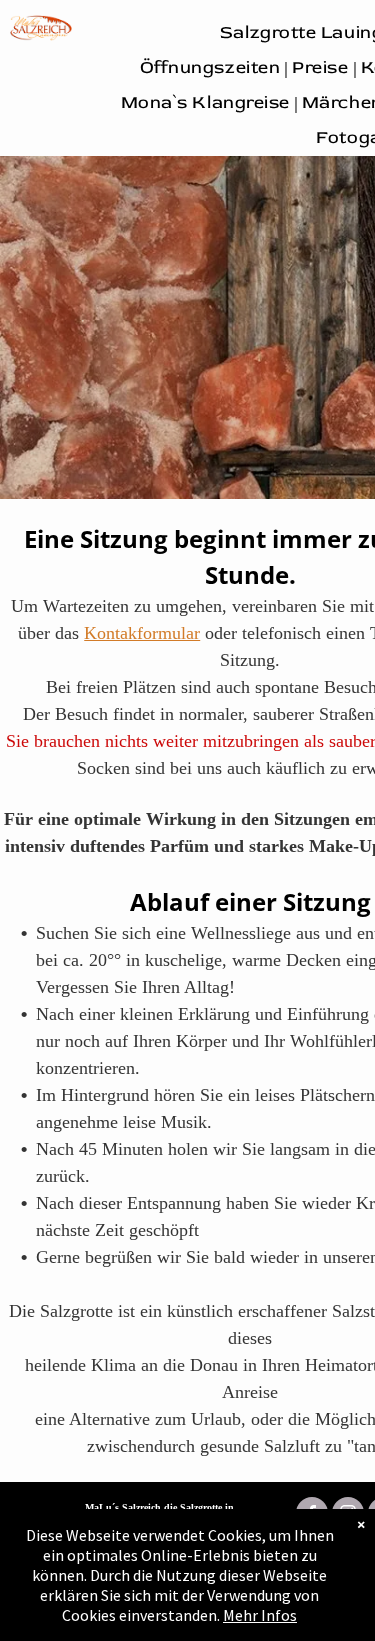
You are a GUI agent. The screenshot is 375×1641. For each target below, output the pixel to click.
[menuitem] (212, 67)
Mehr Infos (260, 1615)
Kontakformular (142, 633)
